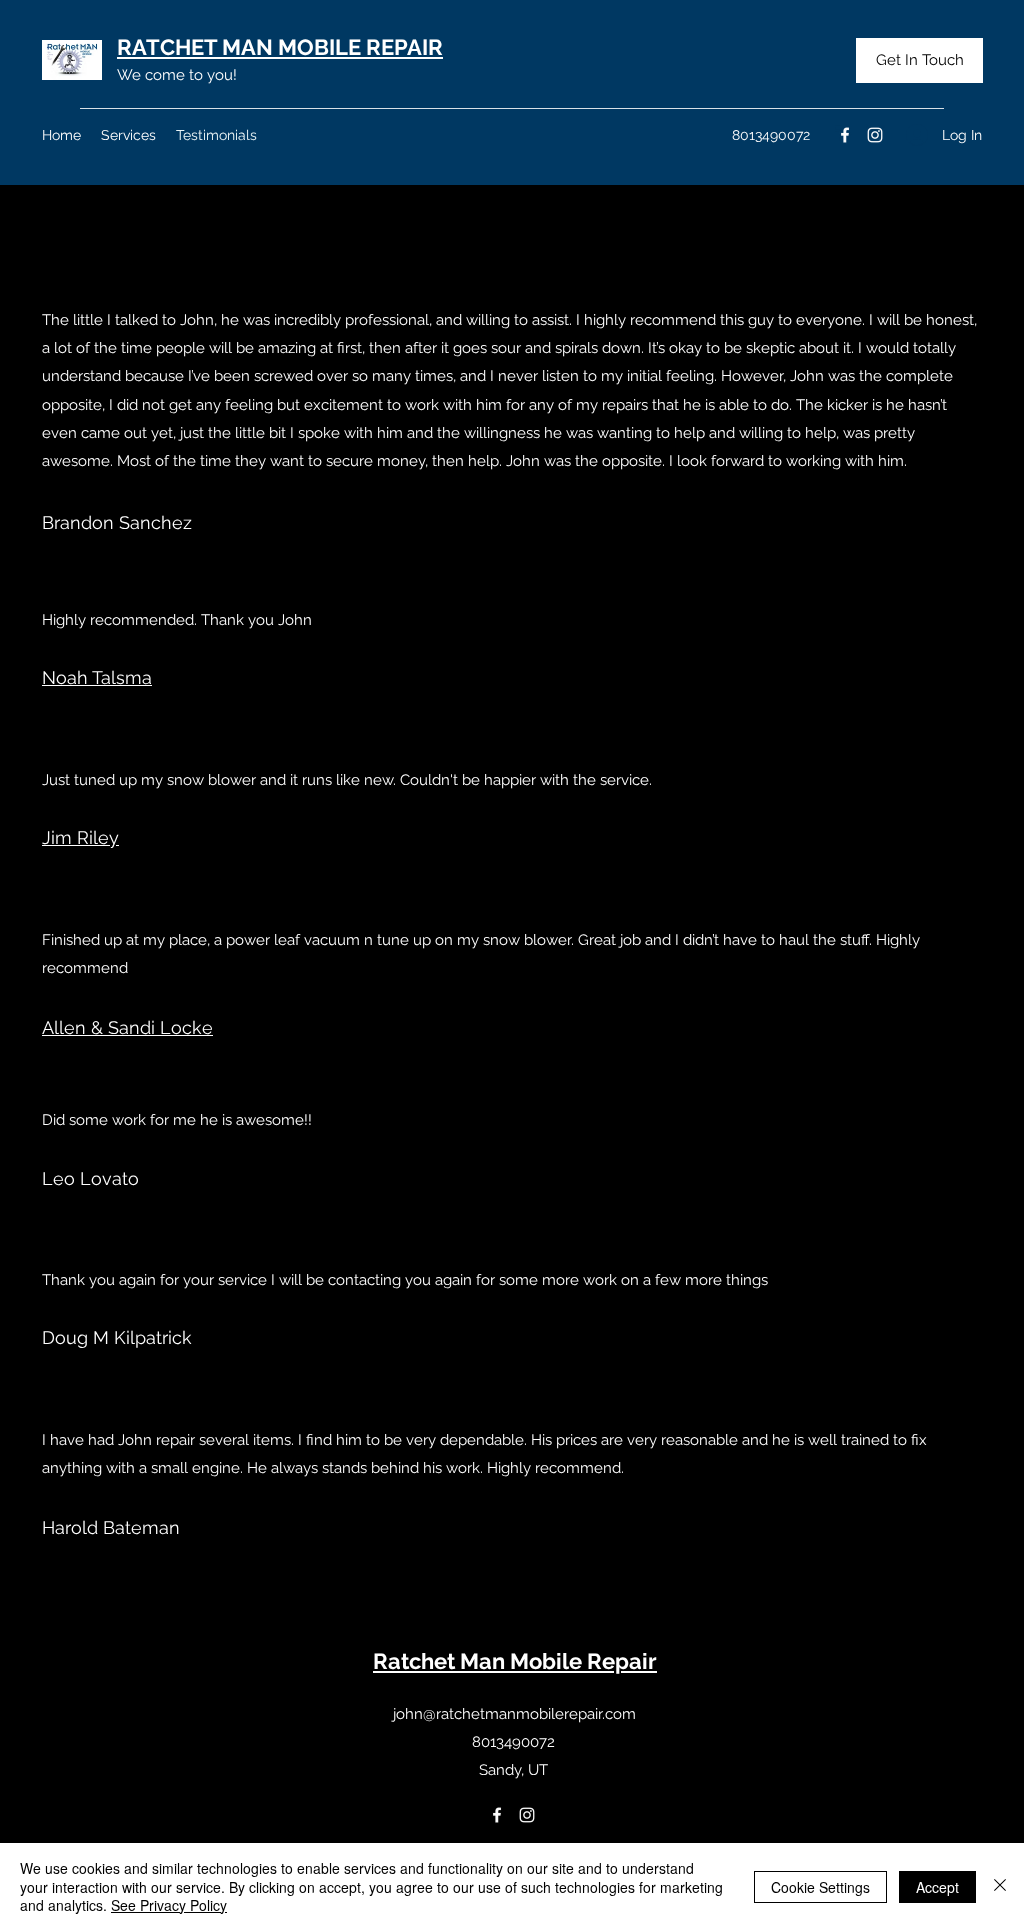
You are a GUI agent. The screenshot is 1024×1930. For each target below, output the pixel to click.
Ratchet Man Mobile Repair (515, 1661)
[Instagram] (875, 135)
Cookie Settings (820, 1887)
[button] (919, 60)
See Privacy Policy (169, 1905)
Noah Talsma (97, 677)
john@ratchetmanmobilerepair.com (514, 1714)
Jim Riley (80, 837)
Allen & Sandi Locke (127, 1027)
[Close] (1000, 1886)
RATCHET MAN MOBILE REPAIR (280, 47)
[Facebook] (845, 135)
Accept (937, 1887)
